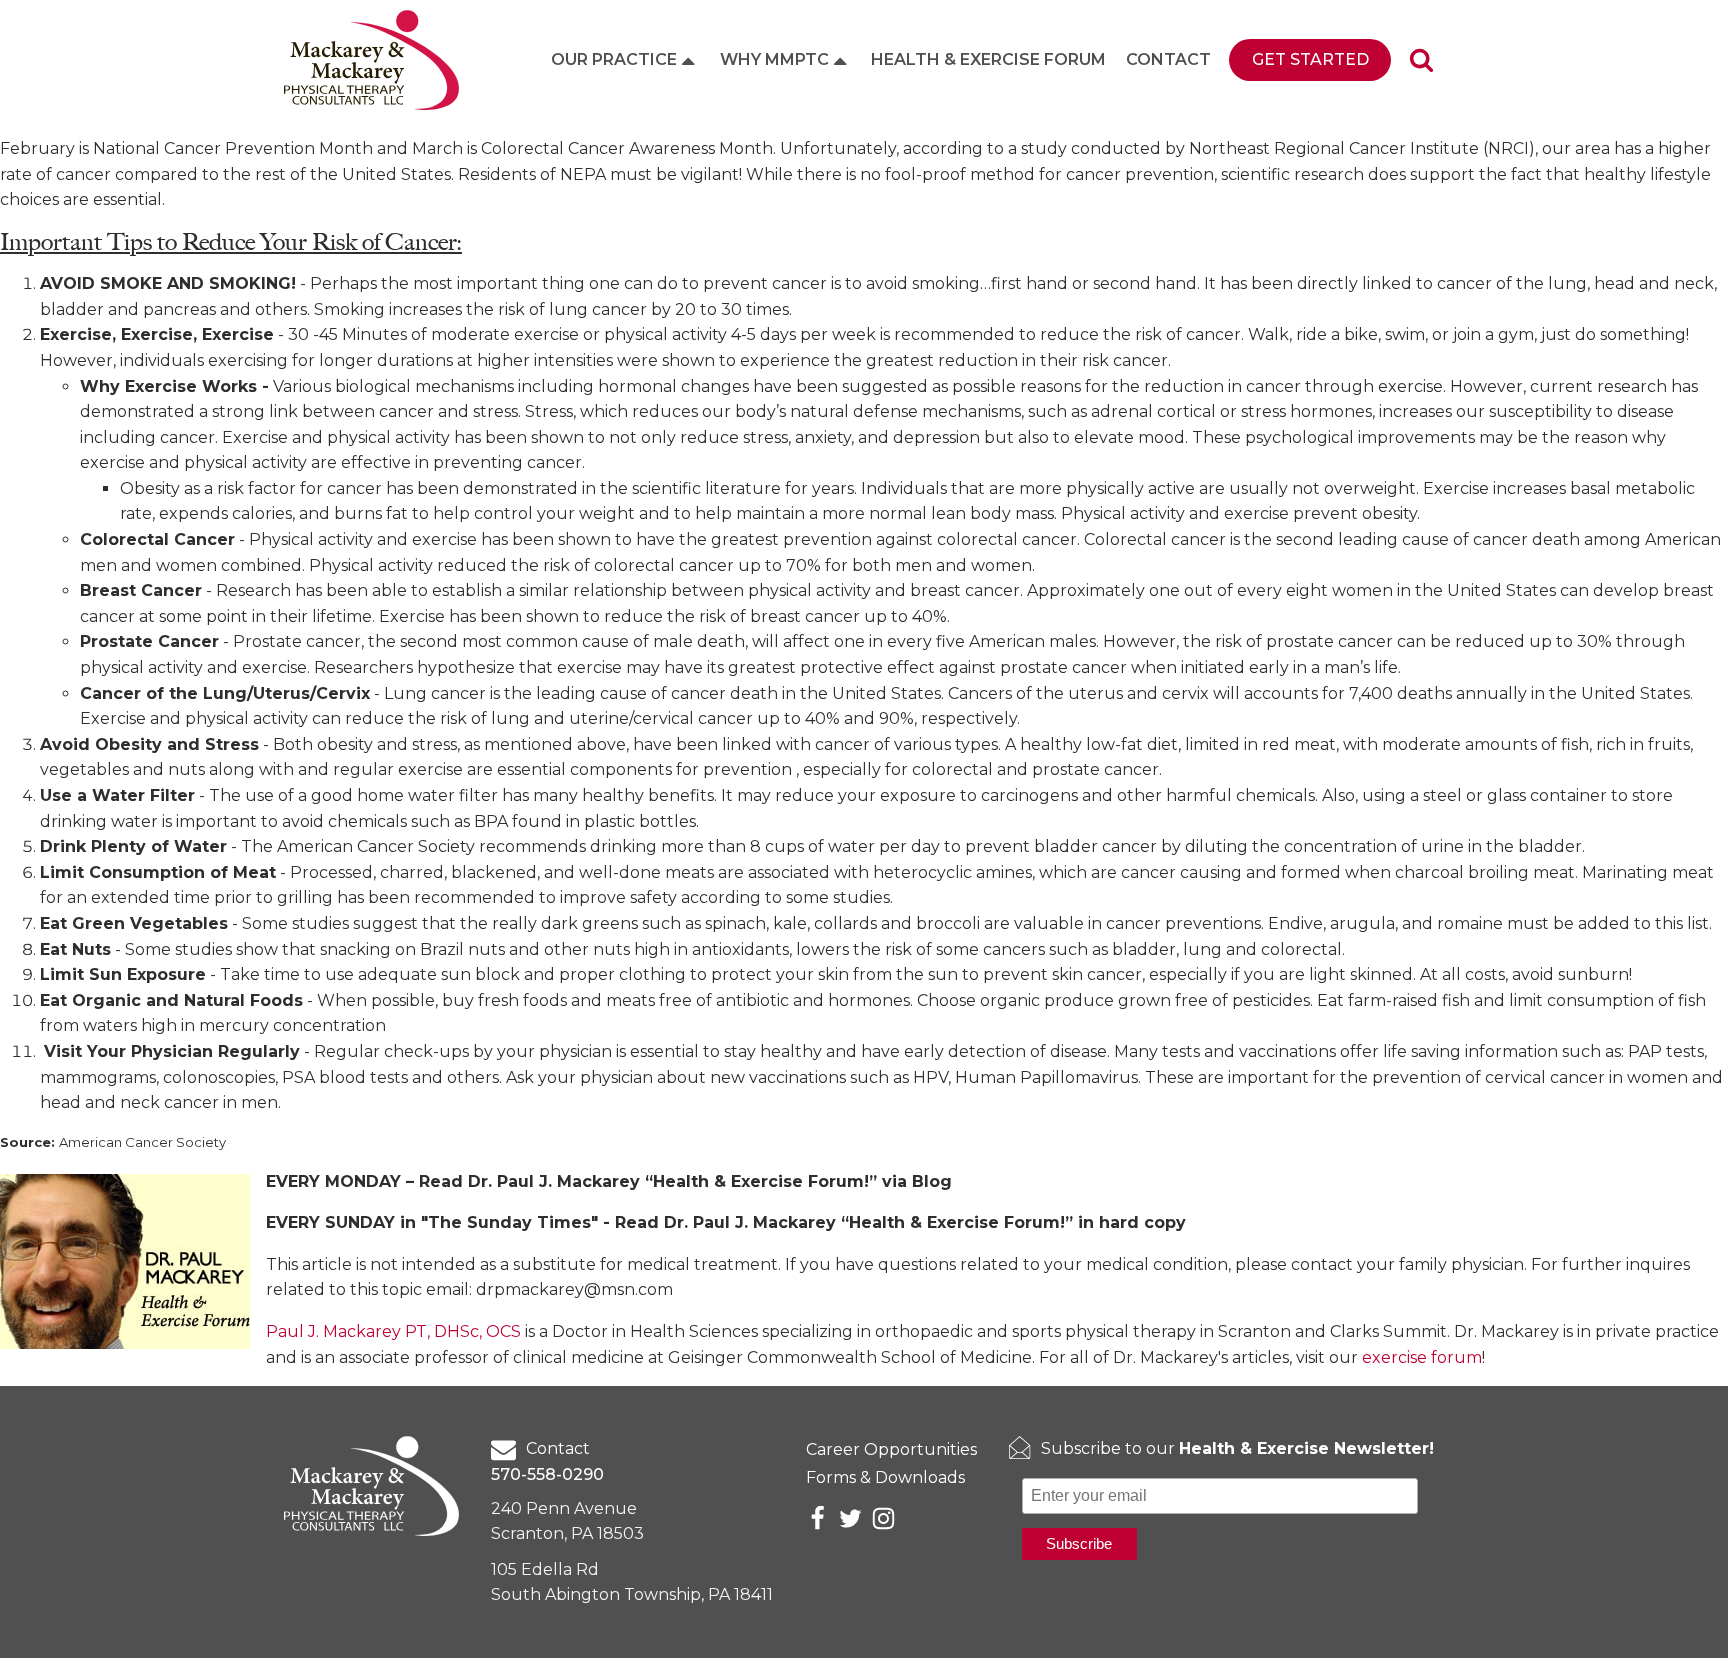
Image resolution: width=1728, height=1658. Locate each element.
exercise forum (1422, 1357)
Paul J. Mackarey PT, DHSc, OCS (393, 1331)
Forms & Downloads (885, 1477)
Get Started (1310, 59)
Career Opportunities (891, 1449)
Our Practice (614, 59)
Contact (1168, 59)
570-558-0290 (547, 1474)
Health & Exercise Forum (988, 59)
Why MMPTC (774, 59)
